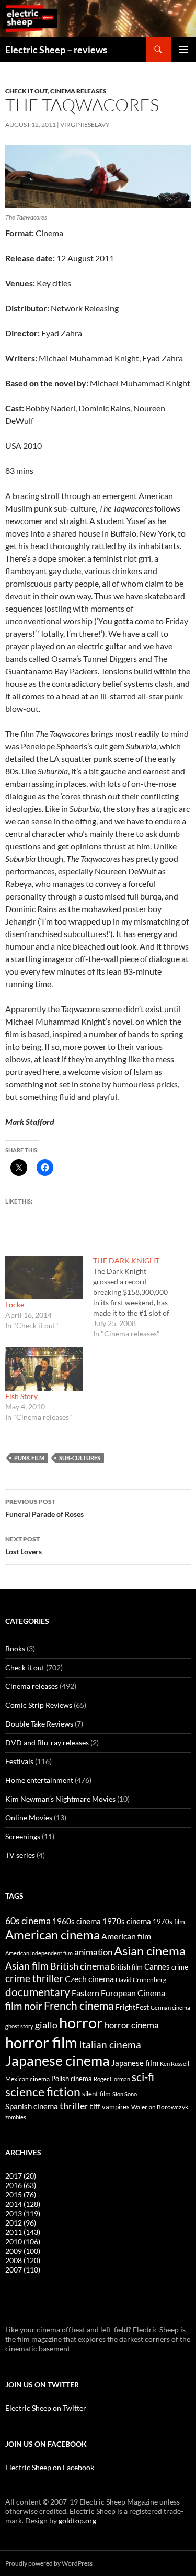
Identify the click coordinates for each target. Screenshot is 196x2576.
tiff (95, 2106)
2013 (23, 2213)
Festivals (19, 1761)
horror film (41, 2042)
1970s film (169, 1922)
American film (126, 1936)
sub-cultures (80, 1458)
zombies (16, 2117)
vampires (116, 2107)
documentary (38, 1992)
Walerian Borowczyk (160, 2107)
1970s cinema (127, 1921)
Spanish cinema (32, 2106)
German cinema (170, 2007)
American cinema (53, 1935)
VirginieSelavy (85, 124)
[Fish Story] (44, 1369)
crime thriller (34, 1978)
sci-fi (143, 2077)
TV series (20, 1855)
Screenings (23, 1836)
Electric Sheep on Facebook (50, 2467)
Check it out (26, 91)
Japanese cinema (57, 2061)
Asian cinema (150, 1951)
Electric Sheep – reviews (56, 50)
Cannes (157, 1966)
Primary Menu (183, 50)
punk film (29, 1458)
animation (93, 1952)
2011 (23, 2232)
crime (180, 1967)
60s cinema (28, 1921)
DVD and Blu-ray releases (47, 1742)
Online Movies (29, 1818)
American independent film (39, 1953)
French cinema (79, 2005)
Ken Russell (175, 2064)
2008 (23, 2260)
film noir (24, 2006)
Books (15, 1649)
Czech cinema (89, 1979)
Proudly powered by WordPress (49, 2563)
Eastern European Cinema (118, 1993)
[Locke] (44, 1278)
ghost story (19, 2026)
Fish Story (21, 1396)
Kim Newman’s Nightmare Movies (60, 1799)
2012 (21, 2223)
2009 (23, 2251)
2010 (23, 2241)
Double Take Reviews (39, 1724)
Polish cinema (72, 2079)
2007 (23, 2270)
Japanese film (135, 2063)
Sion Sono (125, 2094)
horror (81, 2022)
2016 (21, 2185)
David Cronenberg (141, 1979)
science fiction (43, 2092)
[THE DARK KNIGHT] (137, 1297)
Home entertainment (39, 1780)
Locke (15, 1304)
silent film (96, 2094)
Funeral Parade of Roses (44, 1508)
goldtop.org (77, 2520)
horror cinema (132, 2025)
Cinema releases (78, 91)
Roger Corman (112, 2079)
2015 (21, 2195)
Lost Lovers (24, 1546)
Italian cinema (110, 2044)
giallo (46, 2025)
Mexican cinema (27, 2079)
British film (127, 1967)
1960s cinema (77, 1921)
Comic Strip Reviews (39, 1705)
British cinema (80, 1966)
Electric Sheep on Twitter (46, 2408)
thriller (74, 2106)
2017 (21, 2176)
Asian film (27, 1966)
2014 (23, 2204)
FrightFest (132, 2007)
